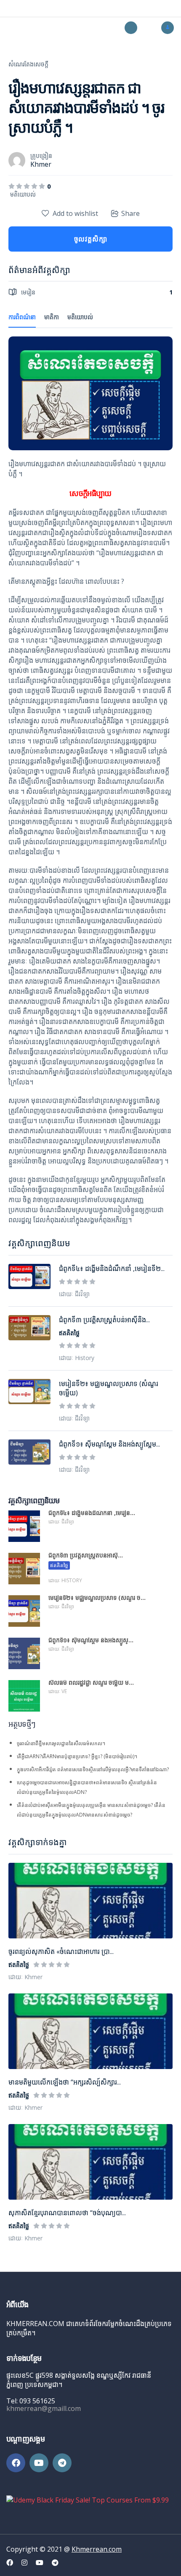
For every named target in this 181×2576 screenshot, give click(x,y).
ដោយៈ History (77, 1358)
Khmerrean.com (97, 2549)
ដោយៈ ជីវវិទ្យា (74, 1294)
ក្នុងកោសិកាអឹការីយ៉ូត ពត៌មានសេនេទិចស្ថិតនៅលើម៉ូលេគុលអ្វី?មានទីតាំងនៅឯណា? (93, 1769)
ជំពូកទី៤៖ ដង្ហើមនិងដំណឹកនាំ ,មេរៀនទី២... (112, 1268)
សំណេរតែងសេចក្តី (28, 64)
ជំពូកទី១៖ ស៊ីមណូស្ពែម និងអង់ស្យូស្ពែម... (109, 1444)
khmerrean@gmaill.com (44, 2408)
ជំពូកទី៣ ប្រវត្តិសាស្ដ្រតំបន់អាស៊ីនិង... (104, 1320)
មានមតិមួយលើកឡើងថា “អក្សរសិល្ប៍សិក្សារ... (65, 2082)
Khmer (41, 164)
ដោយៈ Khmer (25, 1977)
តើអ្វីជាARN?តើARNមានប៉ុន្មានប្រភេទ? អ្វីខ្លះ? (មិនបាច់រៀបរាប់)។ (77, 1756)
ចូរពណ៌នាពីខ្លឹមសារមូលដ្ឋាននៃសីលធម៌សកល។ (61, 1743)
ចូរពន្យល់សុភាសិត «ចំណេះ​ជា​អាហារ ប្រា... (61, 1951)
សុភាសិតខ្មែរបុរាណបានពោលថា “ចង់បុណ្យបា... (67, 2213)
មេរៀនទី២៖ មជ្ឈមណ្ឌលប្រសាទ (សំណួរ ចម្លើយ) (109, 1388)
